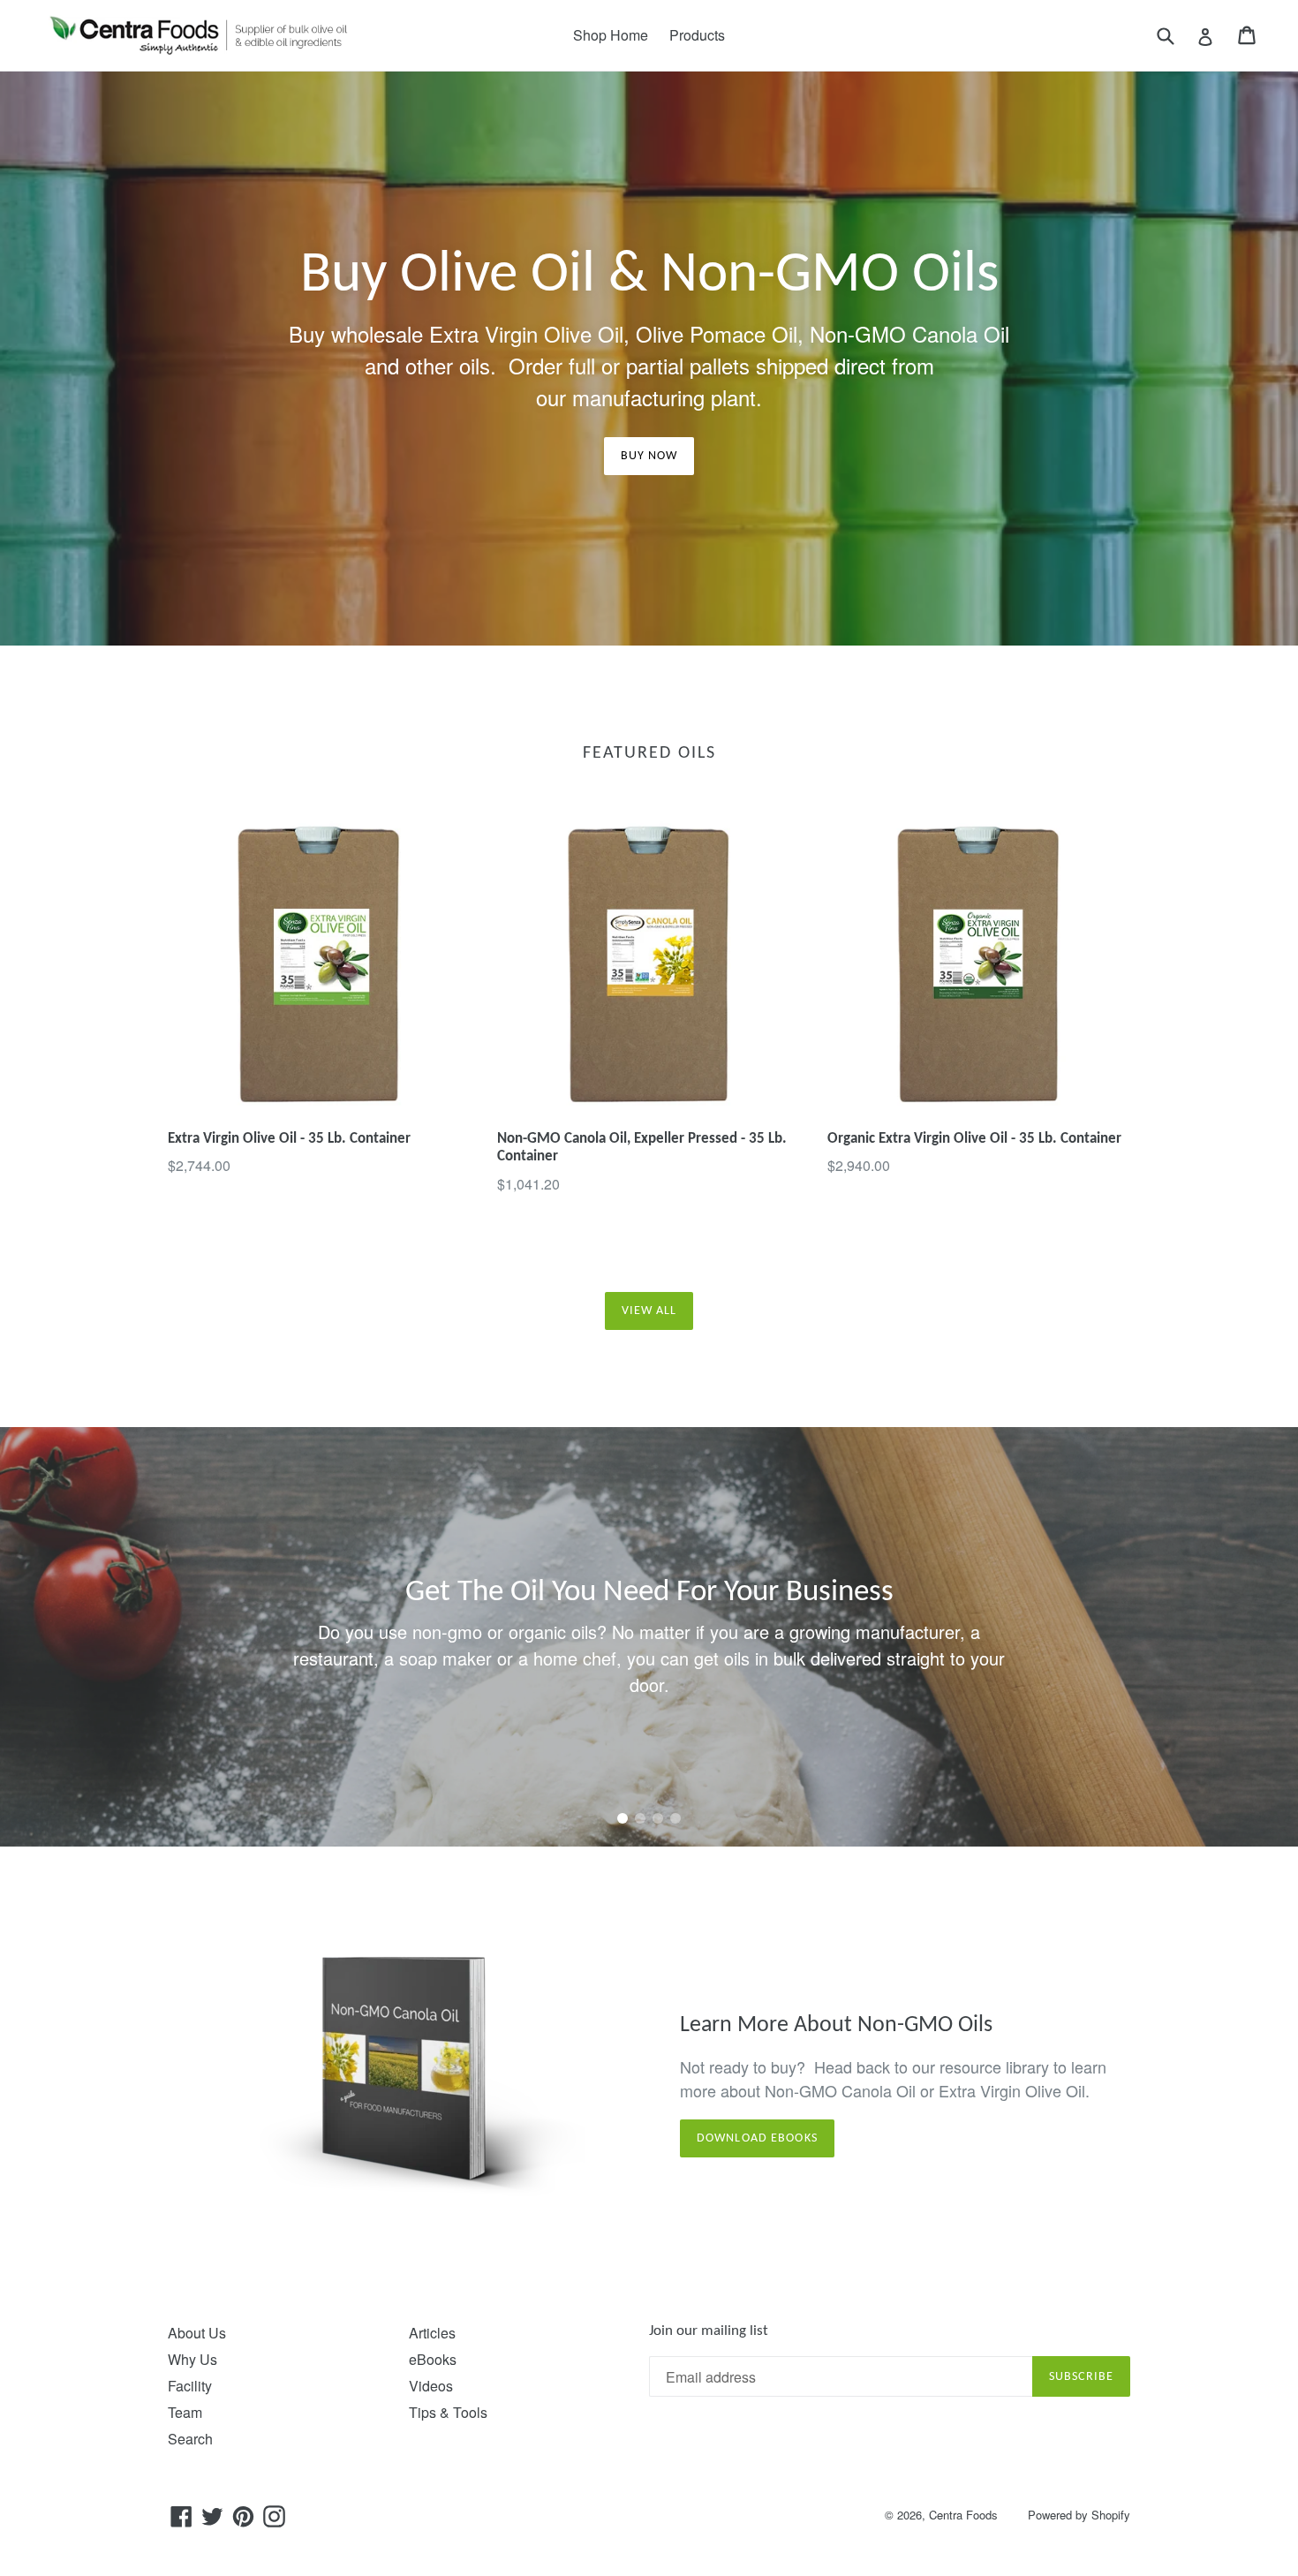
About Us (197, 2333)
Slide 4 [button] (675, 1818)
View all (649, 1311)
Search (190, 2439)
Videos (431, 2386)
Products (697, 35)
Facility (190, 2386)
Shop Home (611, 35)
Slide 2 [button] (640, 1818)
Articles (432, 2333)
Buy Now (649, 456)
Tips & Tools (448, 2412)
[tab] (623, 1818)
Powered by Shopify (1079, 2515)
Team (185, 2412)
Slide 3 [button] (658, 1818)
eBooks (433, 2359)
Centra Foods (963, 2515)
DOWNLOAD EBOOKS (757, 2138)
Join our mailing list (709, 2331)
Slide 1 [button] (623, 1818)
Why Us (192, 2359)
